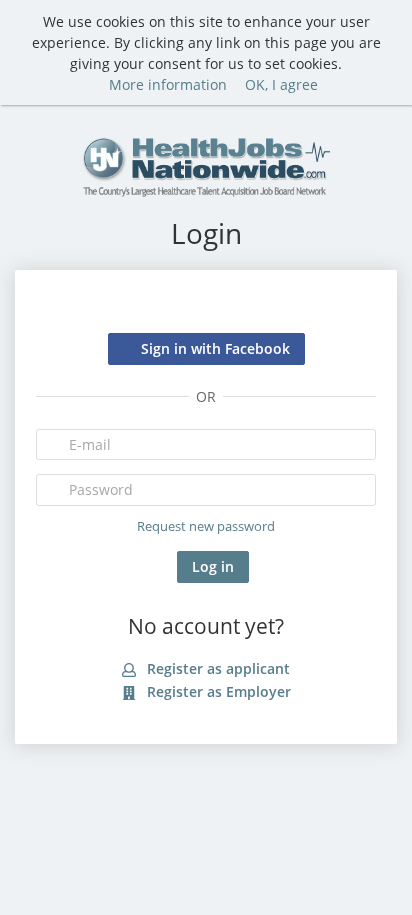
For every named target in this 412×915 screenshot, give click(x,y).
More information (168, 84)
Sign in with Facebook (215, 348)
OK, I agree (281, 84)
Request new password (206, 526)
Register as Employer (217, 691)
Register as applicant (216, 668)
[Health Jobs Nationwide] (206, 164)
